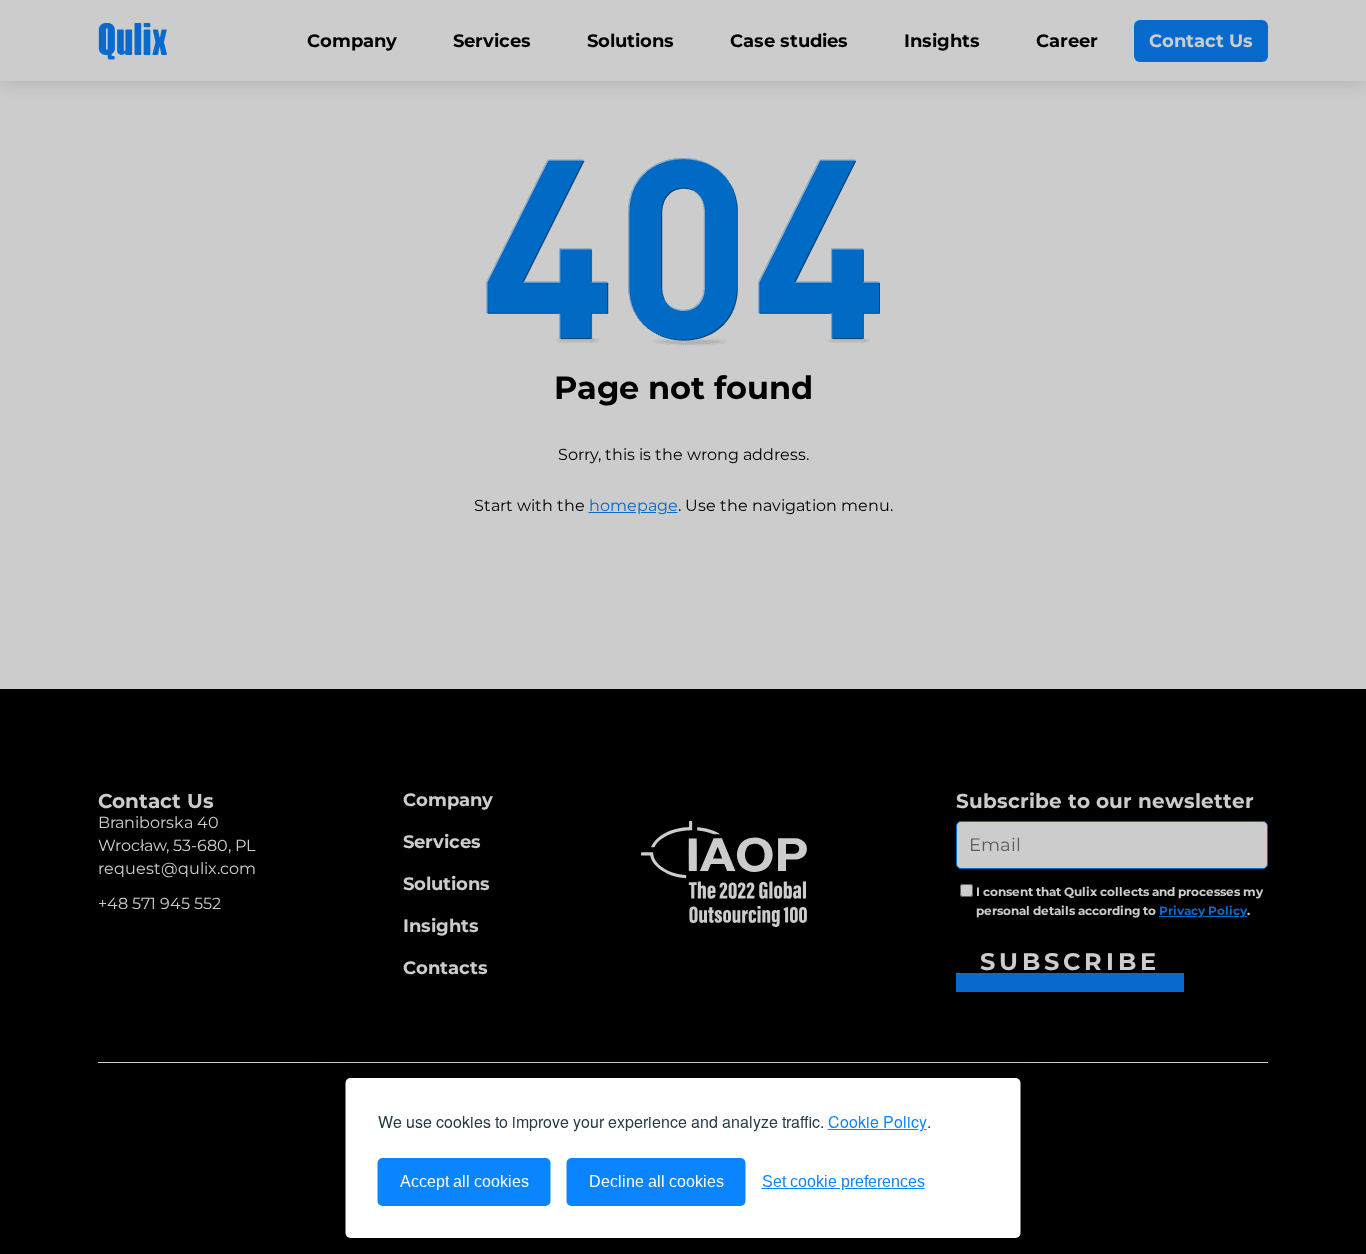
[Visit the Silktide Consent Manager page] (965, 1182)
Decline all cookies (656, 1181)
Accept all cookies (464, 1181)
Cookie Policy (877, 1121)
